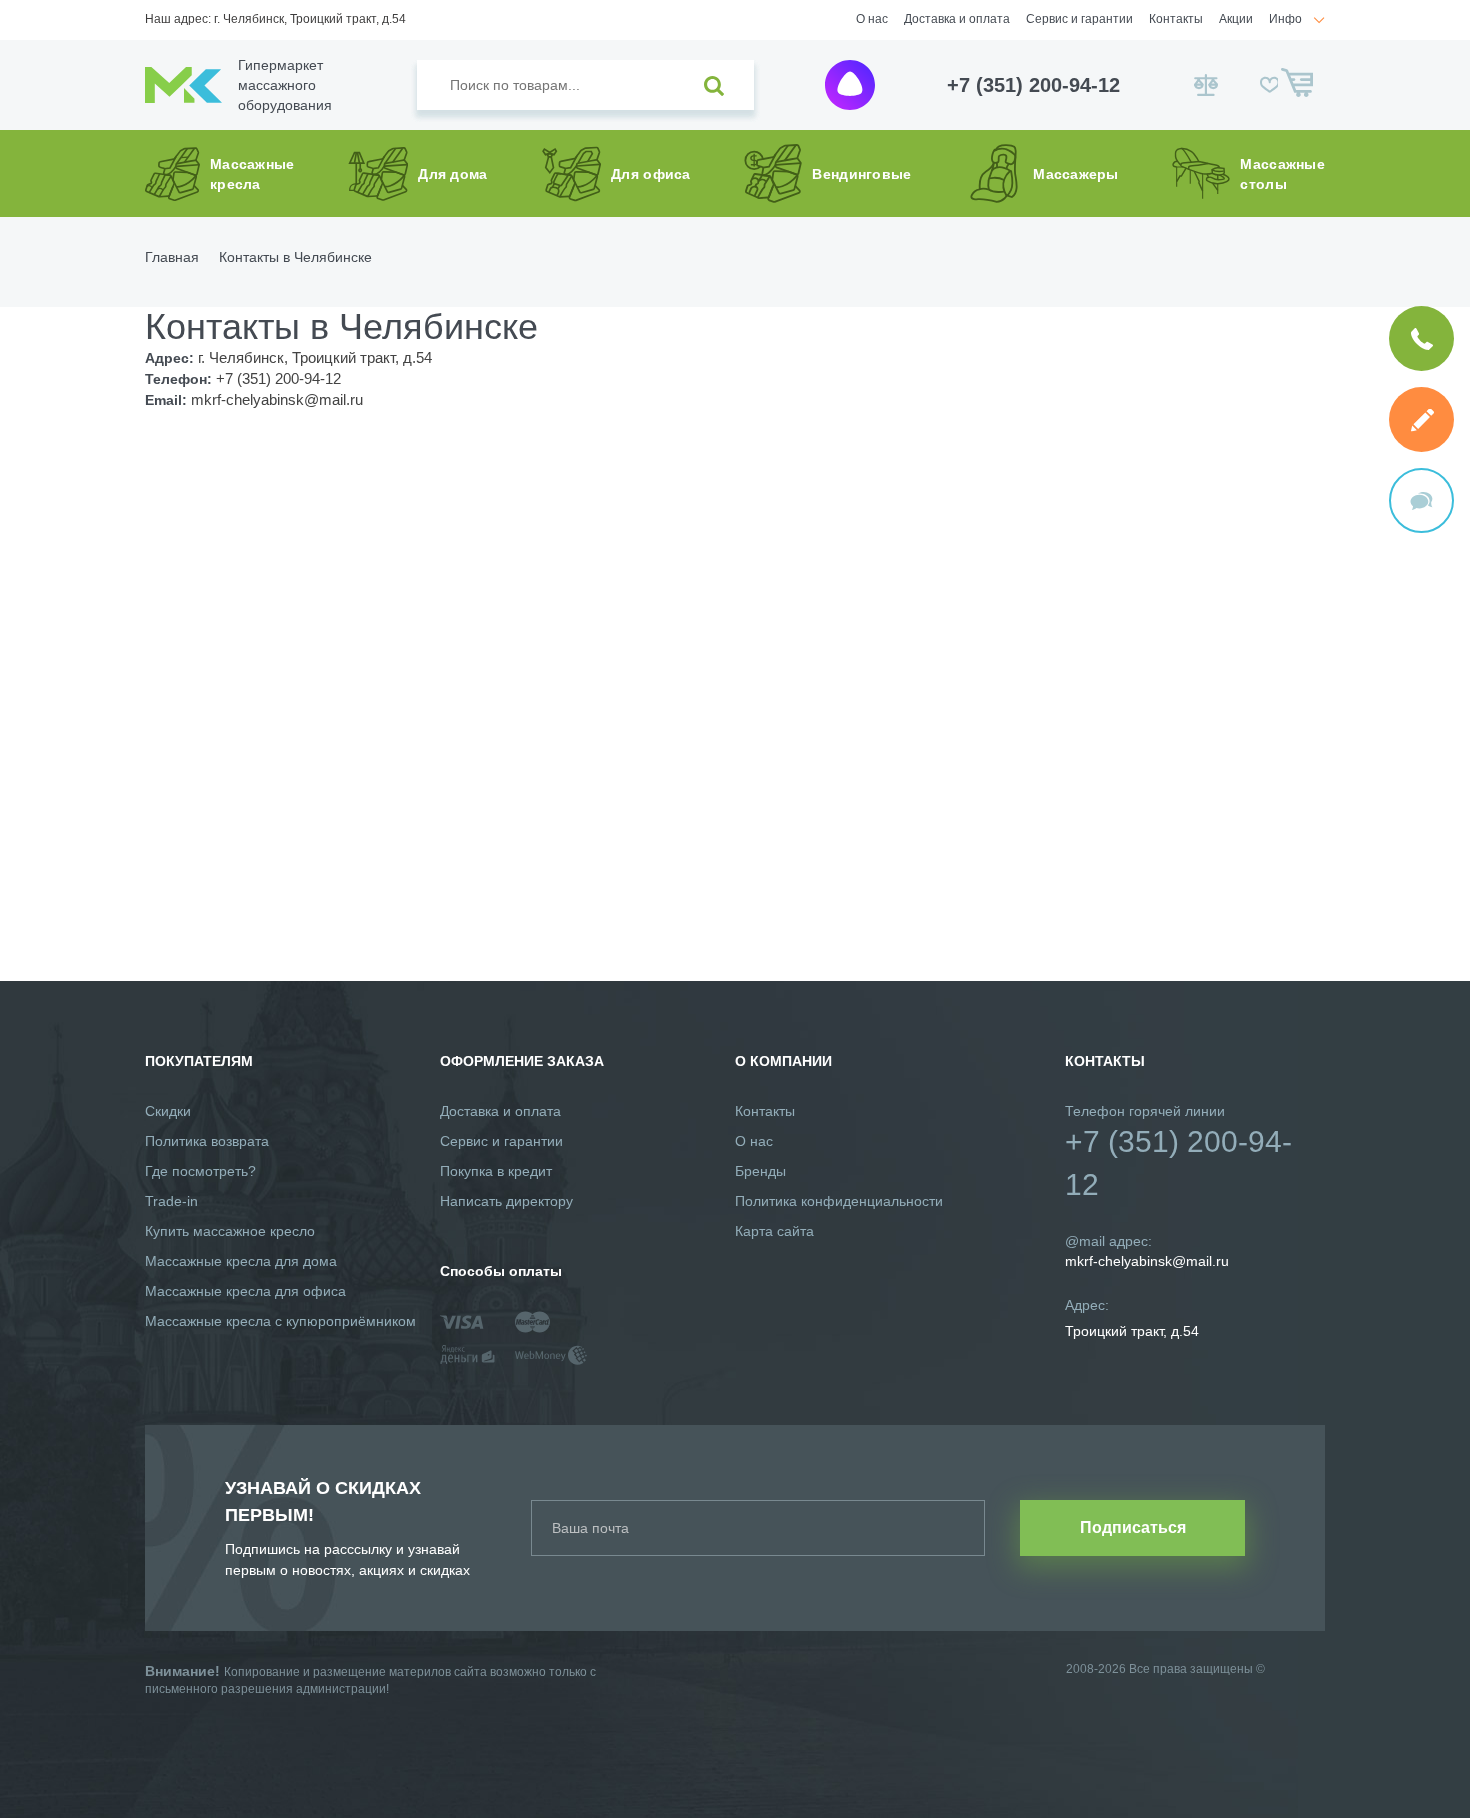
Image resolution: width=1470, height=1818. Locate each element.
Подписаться (1133, 1527)
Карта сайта (774, 1231)
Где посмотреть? (200, 1171)
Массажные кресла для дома (241, 1261)
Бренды (760, 1171)
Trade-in (171, 1201)
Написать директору (506, 1201)
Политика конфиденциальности (839, 1201)
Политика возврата (207, 1141)
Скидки (168, 1111)
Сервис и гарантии (1079, 19)
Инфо (1285, 19)
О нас (872, 19)
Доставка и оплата (957, 19)
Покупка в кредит (496, 1171)
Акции (1236, 19)
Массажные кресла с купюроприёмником (280, 1321)
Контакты (1176, 19)
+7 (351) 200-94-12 (1033, 85)
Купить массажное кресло (230, 1231)
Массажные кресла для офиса (245, 1291)
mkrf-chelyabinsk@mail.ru (1147, 1261)
